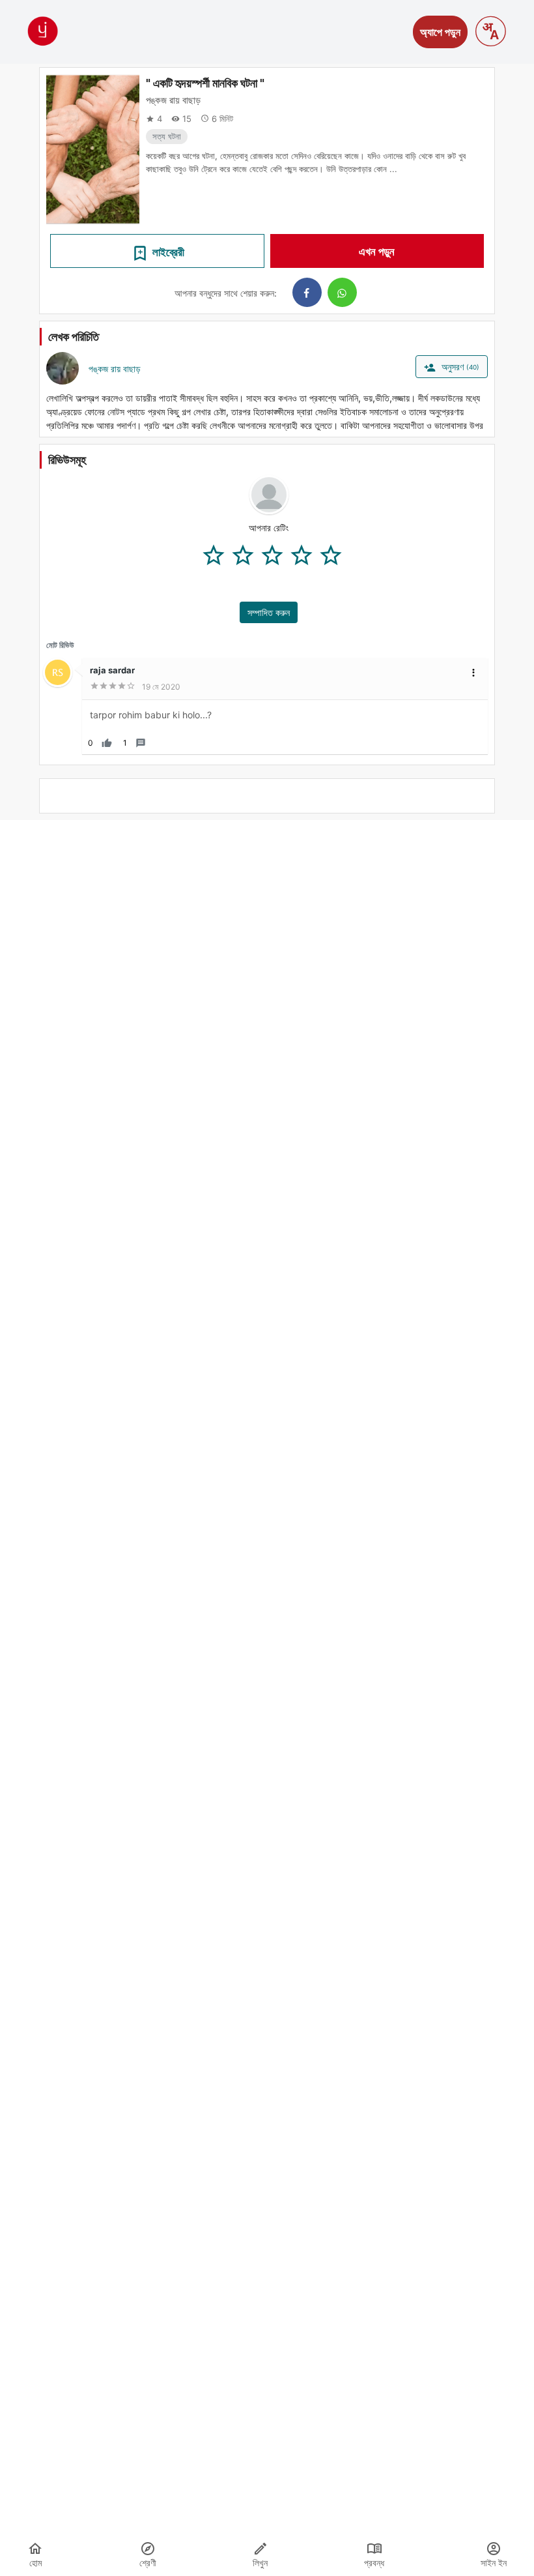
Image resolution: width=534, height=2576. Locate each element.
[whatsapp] (309, 292)
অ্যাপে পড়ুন (440, 32)
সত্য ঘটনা (167, 136)
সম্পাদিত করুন (269, 612)
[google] (344, 292)
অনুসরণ (452, 367)
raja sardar (112, 670)
